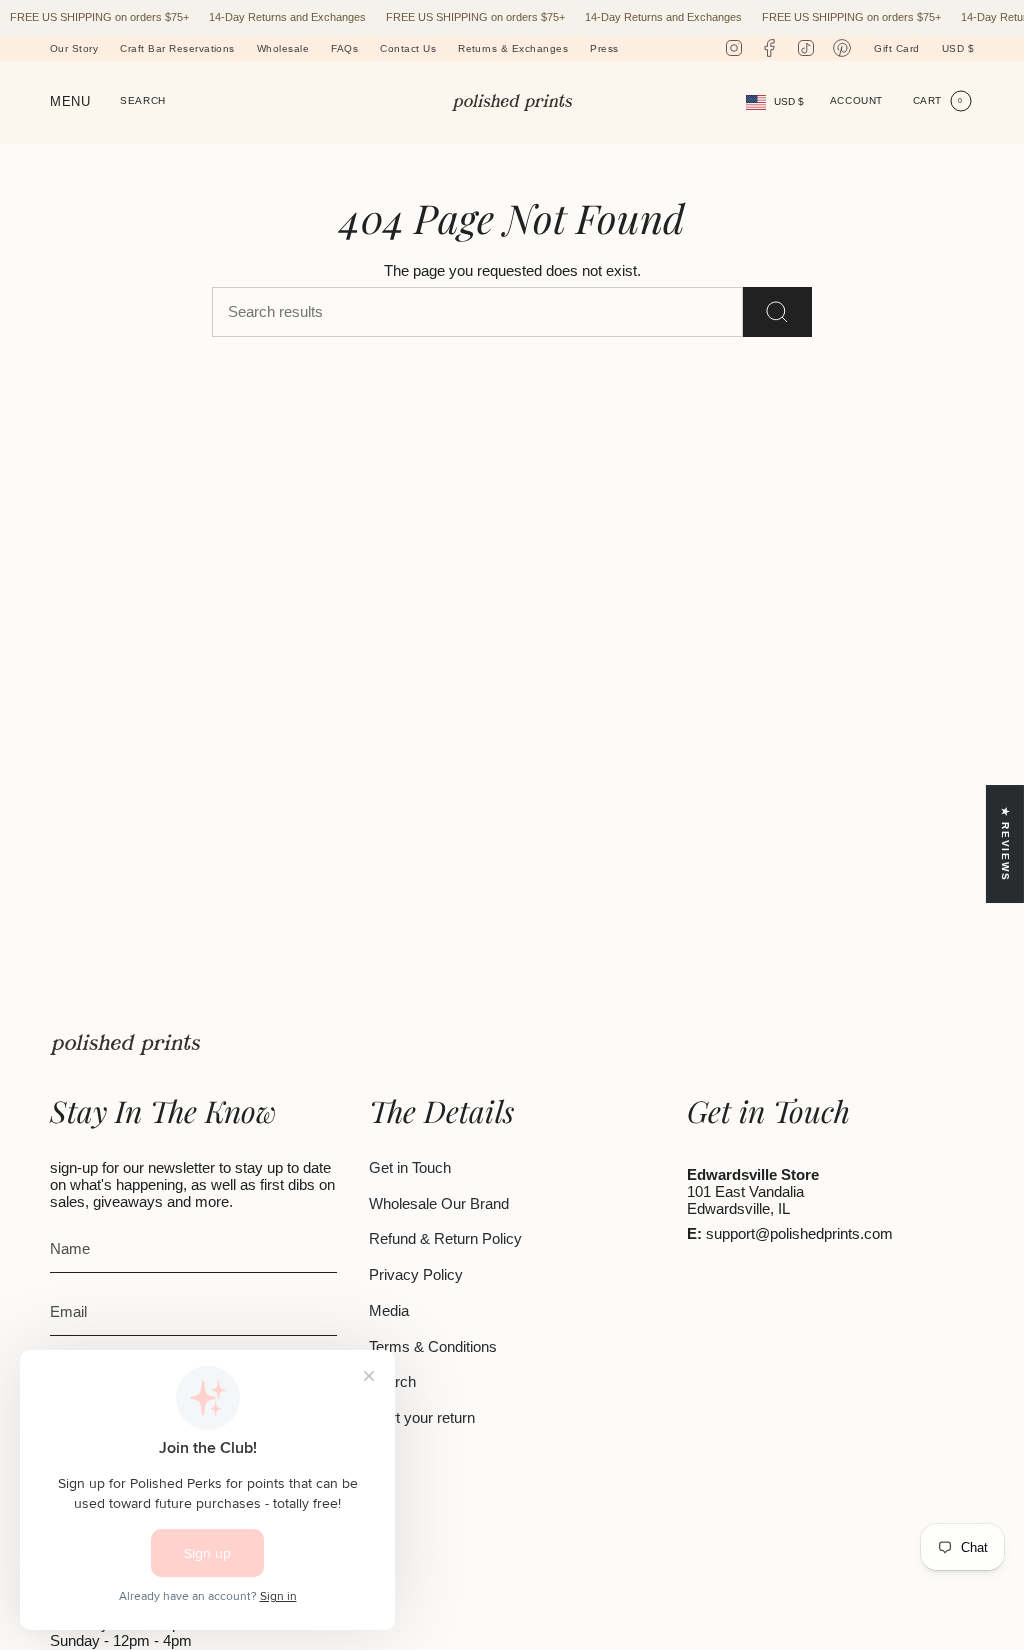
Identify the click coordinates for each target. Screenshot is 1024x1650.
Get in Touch (410, 1167)
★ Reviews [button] (1005, 844)
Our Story (74, 48)
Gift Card (896, 48)
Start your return (422, 1417)
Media (389, 1310)
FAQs (344, 48)
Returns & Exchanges (513, 48)
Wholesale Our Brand (439, 1203)
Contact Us (408, 48)
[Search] (777, 312)
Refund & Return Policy (445, 1238)
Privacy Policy (416, 1274)
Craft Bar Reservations (177, 48)
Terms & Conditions (433, 1346)
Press (604, 48)
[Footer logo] (125, 1044)
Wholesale (283, 48)
